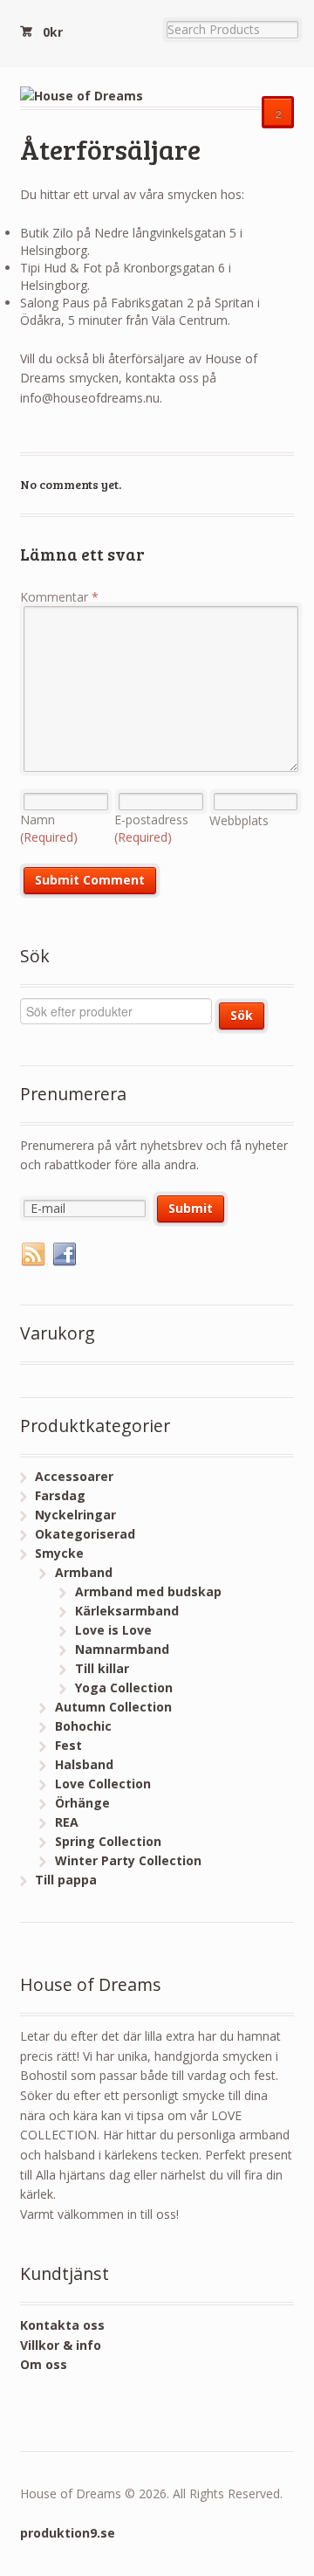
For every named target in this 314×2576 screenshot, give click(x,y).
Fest (68, 1745)
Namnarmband (122, 1649)
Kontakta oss (62, 2325)
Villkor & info (61, 2345)
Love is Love (113, 1630)
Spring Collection (108, 1841)
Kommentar (59, 597)
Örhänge (82, 1803)
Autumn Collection (113, 1707)
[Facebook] (65, 1255)
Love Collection (103, 1784)
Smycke (59, 1553)
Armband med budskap (148, 1591)
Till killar (102, 1668)
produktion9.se (68, 2533)
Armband (84, 1572)
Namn (49, 828)
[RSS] (34, 1255)
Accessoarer (74, 1476)
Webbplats (239, 820)
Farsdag (60, 1495)
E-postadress (151, 828)
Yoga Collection (124, 1687)
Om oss (44, 2364)
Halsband (84, 1764)
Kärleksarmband (127, 1611)
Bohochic (83, 1726)
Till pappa (66, 1880)
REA (67, 1822)
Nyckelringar (75, 1515)
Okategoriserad (85, 1534)
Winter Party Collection (128, 1860)
